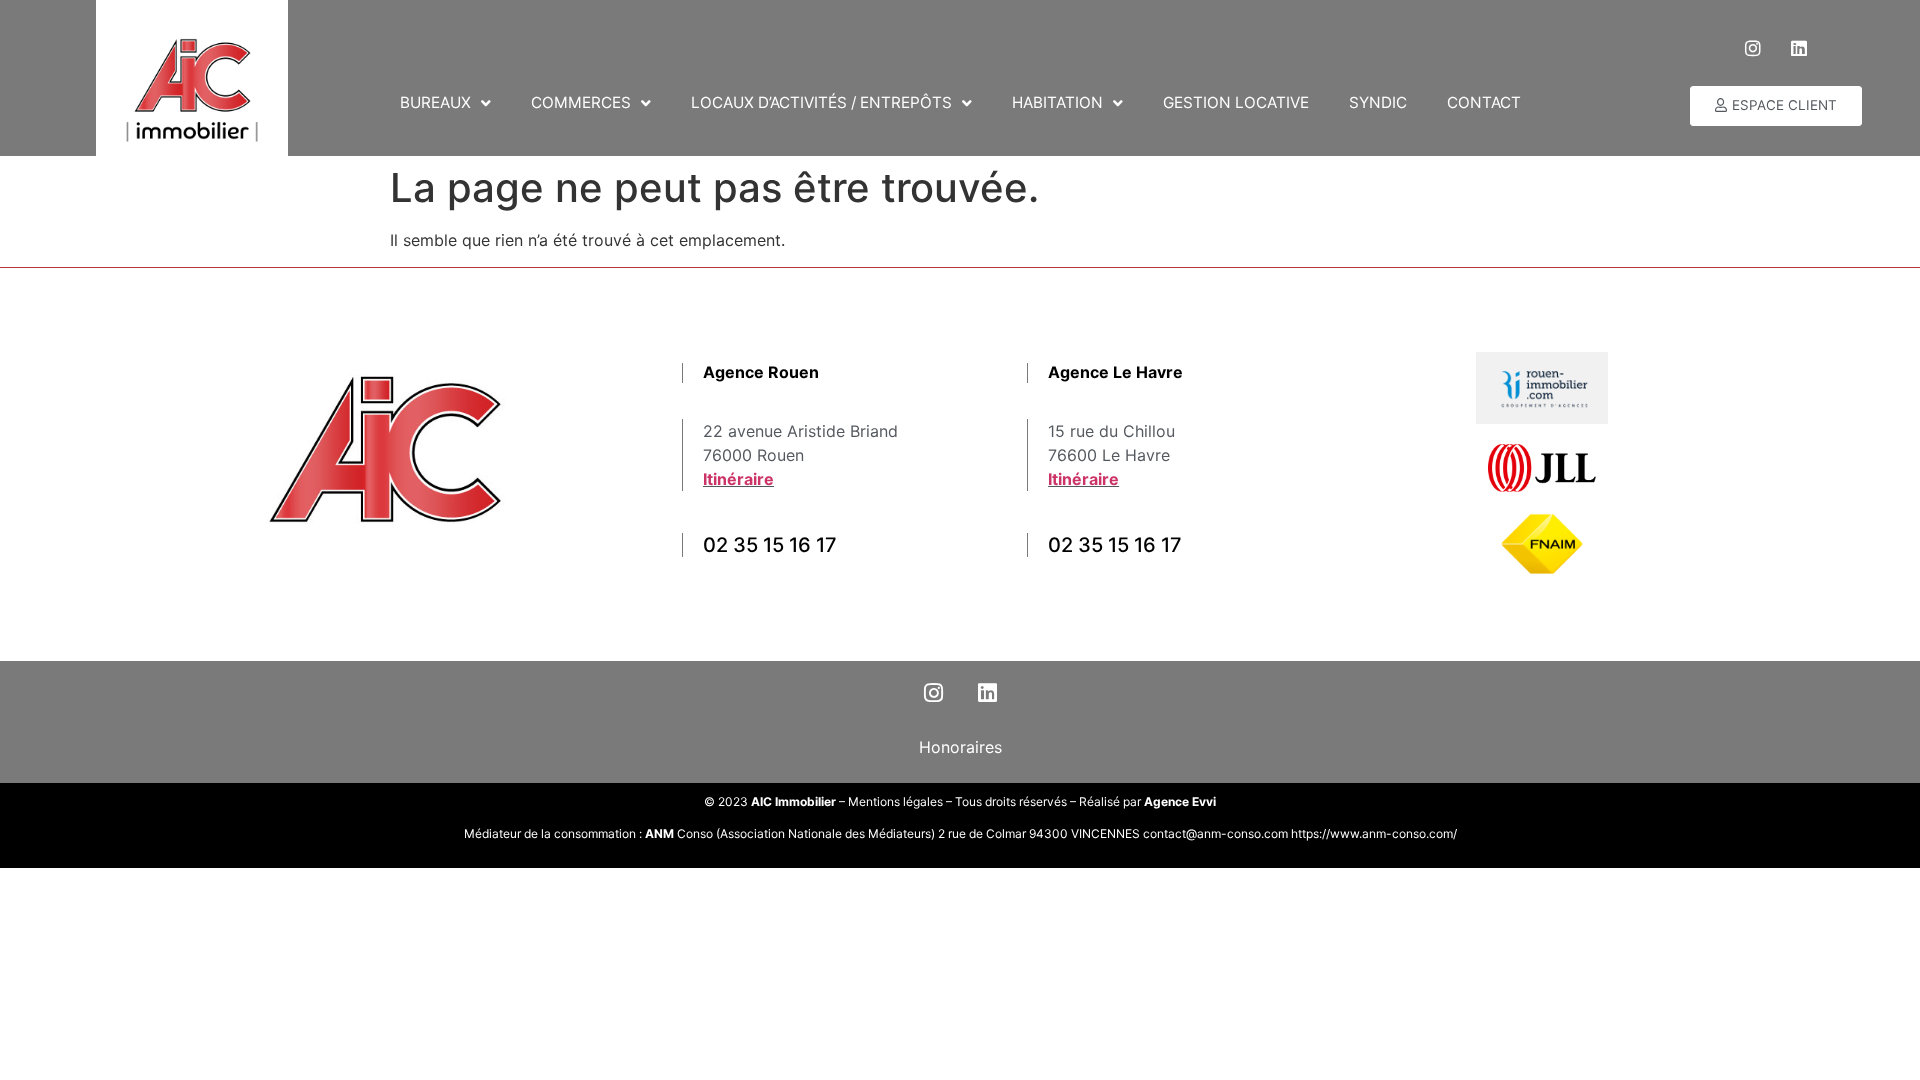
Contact (1484, 102)
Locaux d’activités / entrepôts (821, 102)
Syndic (1378, 102)
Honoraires (960, 747)
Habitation (1057, 102)
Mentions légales (895, 801)
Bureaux (435, 102)
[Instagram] (1753, 48)
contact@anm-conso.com (1217, 833)
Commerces (581, 102)
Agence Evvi (1180, 801)
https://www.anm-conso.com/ (1374, 833)
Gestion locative (1236, 102)
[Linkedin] (1799, 48)
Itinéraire (738, 479)
